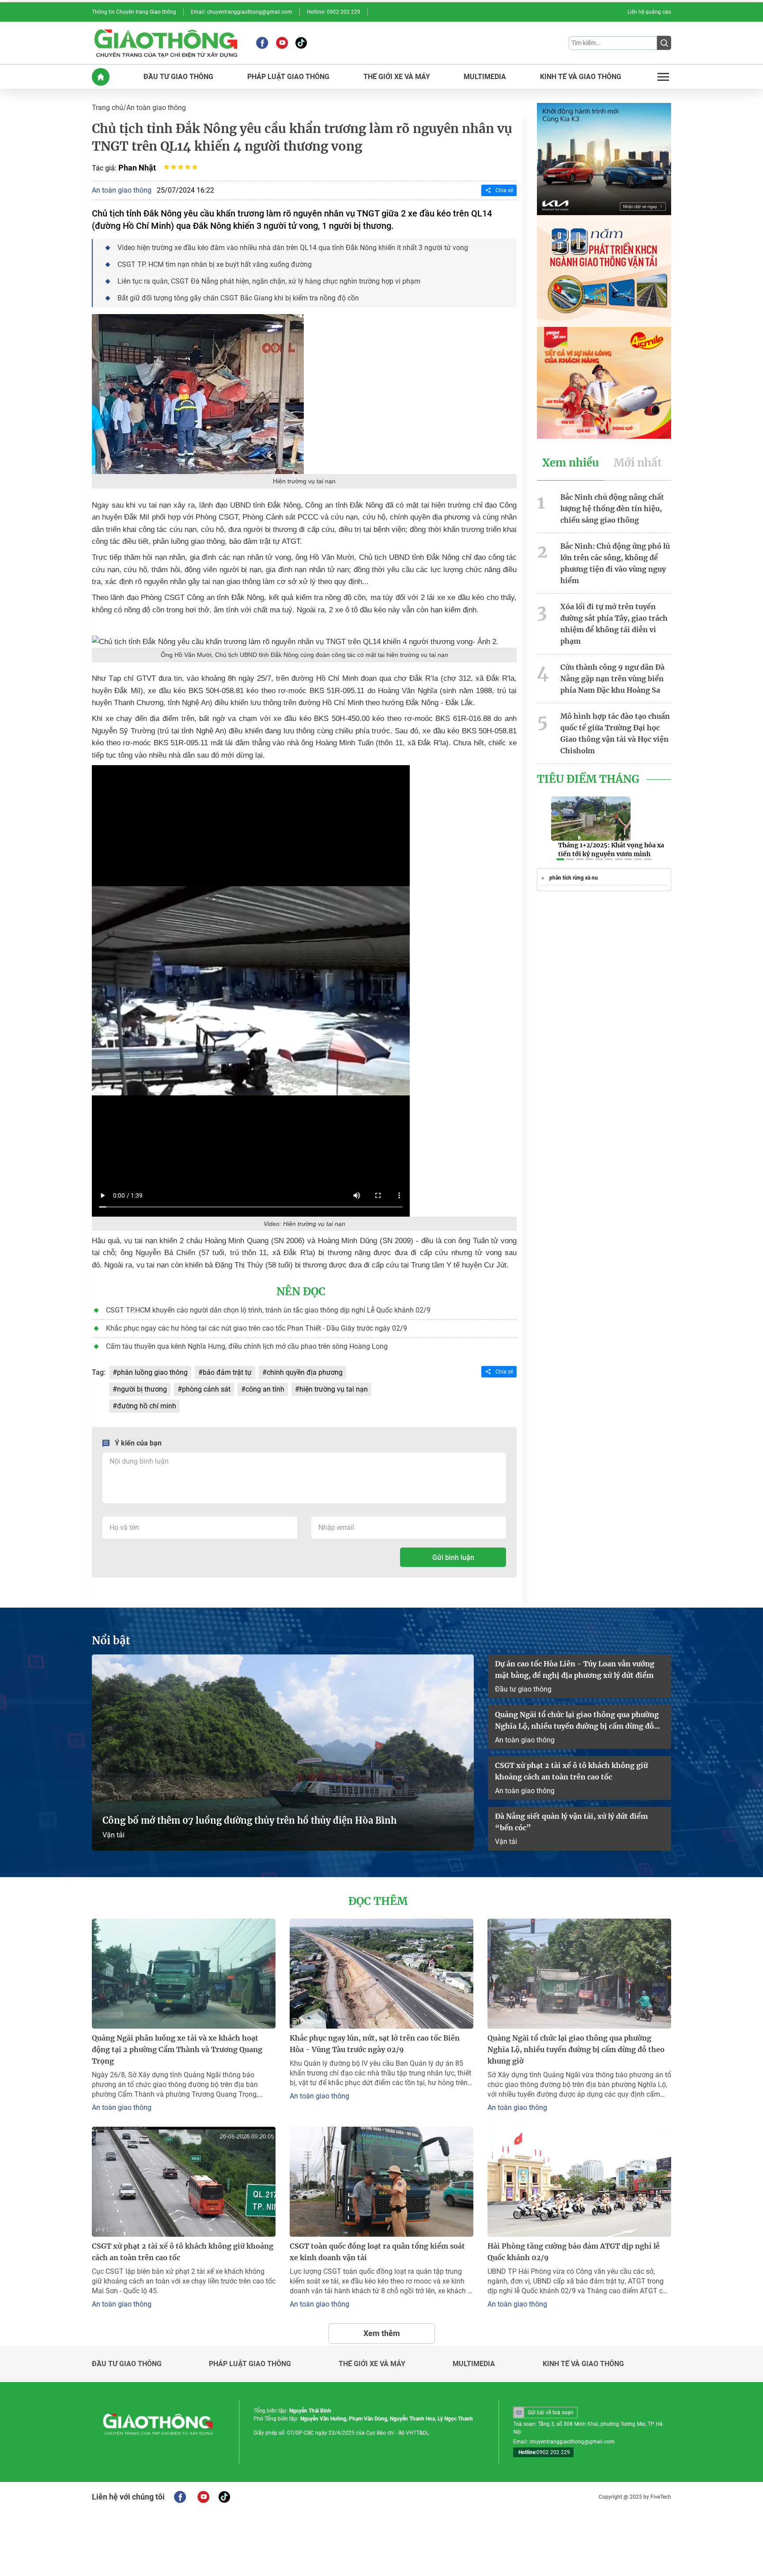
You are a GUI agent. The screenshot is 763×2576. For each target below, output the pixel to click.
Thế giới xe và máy (372, 2364)
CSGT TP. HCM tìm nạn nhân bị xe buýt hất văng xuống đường (215, 264)
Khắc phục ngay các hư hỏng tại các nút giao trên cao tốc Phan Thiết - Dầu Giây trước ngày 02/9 (257, 1328)
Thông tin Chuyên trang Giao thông (134, 12)
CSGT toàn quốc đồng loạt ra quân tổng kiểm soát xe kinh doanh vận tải (377, 2252)
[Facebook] (262, 43)
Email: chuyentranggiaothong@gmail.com (242, 12)
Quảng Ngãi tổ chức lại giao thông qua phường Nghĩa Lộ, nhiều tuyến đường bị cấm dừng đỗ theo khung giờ (577, 1721)
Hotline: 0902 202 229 (334, 12)
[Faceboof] (180, 2497)
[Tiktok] (301, 43)
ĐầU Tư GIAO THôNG (178, 77)
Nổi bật (111, 1641)
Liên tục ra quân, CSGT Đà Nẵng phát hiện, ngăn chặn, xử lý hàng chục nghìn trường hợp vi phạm (269, 281)
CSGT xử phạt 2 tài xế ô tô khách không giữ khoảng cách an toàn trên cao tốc (571, 1771)
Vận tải (113, 1835)
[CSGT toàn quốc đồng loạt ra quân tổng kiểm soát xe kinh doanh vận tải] (381, 2182)
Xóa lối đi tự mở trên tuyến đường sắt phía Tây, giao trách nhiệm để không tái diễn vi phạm (614, 624)
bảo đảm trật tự (227, 1372)
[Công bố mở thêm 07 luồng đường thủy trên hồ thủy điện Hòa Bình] (283, 1753)
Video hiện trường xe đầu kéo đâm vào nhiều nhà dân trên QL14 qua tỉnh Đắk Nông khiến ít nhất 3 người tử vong (293, 248)
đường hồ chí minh (147, 1406)
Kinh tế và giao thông (583, 2364)
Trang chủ (108, 108)
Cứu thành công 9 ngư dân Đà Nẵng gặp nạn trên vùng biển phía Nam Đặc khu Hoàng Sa (612, 679)
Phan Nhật (137, 168)
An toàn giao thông (156, 108)
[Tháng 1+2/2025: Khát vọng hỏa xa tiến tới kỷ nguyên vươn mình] (591, 819)
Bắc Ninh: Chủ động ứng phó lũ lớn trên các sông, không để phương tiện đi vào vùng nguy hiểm (615, 563)
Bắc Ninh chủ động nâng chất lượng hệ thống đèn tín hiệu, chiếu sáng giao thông (612, 508)
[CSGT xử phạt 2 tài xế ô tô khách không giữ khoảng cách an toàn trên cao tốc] (184, 2182)
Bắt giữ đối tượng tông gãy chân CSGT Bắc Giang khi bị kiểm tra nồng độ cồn (238, 298)
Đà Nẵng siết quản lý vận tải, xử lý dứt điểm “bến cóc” (571, 1822)
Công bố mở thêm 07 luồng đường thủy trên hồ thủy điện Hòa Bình (249, 1820)
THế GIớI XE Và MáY (397, 77)
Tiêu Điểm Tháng (588, 779)
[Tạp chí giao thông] (166, 43)
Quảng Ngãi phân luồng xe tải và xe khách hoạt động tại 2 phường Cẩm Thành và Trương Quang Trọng (177, 2049)
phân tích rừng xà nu (574, 878)
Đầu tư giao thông (523, 1689)
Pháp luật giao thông (250, 2364)
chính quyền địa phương (305, 1372)
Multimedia (474, 2364)
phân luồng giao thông (152, 1372)
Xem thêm (382, 2333)
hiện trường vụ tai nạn (334, 1389)
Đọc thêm (378, 1901)
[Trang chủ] (101, 77)
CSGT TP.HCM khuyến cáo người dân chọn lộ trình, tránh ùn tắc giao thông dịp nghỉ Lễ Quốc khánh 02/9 (268, 1310)
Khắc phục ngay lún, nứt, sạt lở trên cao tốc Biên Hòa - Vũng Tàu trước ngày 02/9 (375, 2044)
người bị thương (142, 1389)
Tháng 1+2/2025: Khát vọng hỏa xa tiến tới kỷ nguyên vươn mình (611, 850)
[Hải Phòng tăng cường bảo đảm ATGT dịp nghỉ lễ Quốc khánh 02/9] (579, 2182)
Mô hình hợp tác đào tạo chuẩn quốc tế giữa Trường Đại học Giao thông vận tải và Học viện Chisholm (615, 733)
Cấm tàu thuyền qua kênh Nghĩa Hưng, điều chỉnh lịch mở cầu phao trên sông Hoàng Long (247, 1346)
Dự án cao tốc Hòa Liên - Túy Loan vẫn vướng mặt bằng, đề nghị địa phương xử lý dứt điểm (575, 1669)
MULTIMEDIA (485, 77)
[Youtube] (282, 43)
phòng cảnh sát (206, 1389)
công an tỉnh (265, 1389)
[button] (560, 859)
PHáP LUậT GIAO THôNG (288, 77)
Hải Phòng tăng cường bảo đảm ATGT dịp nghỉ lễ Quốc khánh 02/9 (574, 2252)
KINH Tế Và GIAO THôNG (581, 77)
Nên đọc (301, 1292)
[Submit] (664, 43)
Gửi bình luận (453, 1557)
